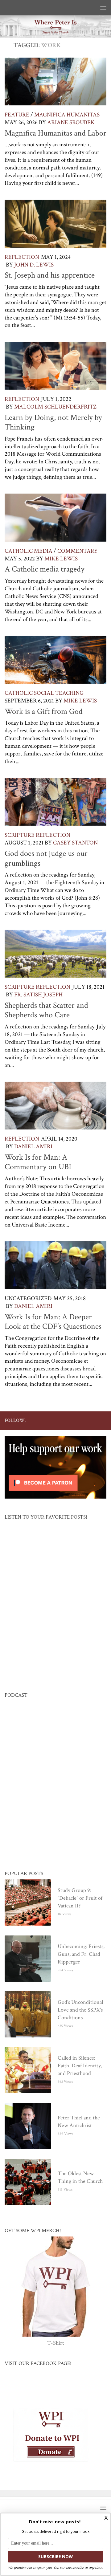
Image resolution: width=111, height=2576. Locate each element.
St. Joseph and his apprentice (50, 275)
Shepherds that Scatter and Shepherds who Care (46, 1010)
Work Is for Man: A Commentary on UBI (38, 1162)
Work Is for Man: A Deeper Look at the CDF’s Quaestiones (53, 1322)
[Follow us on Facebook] (53, 1420)
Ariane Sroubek (71, 122)
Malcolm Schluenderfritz (55, 407)
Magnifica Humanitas (67, 115)
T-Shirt (56, 2343)
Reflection (22, 257)
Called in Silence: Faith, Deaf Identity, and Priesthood (80, 2066)
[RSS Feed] (83, 1420)
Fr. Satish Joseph (38, 995)
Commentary (78, 551)
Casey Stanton (75, 843)
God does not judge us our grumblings (46, 858)
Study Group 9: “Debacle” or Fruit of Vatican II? (80, 1898)
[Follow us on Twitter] (63, 1420)
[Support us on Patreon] (103, 1420)
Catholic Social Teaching (44, 693)
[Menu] (103, 8)
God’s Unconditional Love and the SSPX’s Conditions (80, 2010)
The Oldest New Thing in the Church (80, 2178)
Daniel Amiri (33, 1147)
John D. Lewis (34, 265)
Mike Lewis (61, 559)
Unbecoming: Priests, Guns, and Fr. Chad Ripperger (81, 1954)
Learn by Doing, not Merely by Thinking (53, 422)
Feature (17, 115)
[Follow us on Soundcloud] (93, 1420)
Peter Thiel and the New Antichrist (79, 2122)
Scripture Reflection (37, 835)
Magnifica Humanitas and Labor (55, 133)
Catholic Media (29, 551)
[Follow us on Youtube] (73, 1420)
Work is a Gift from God (44, 711)
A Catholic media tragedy (45, 569)
